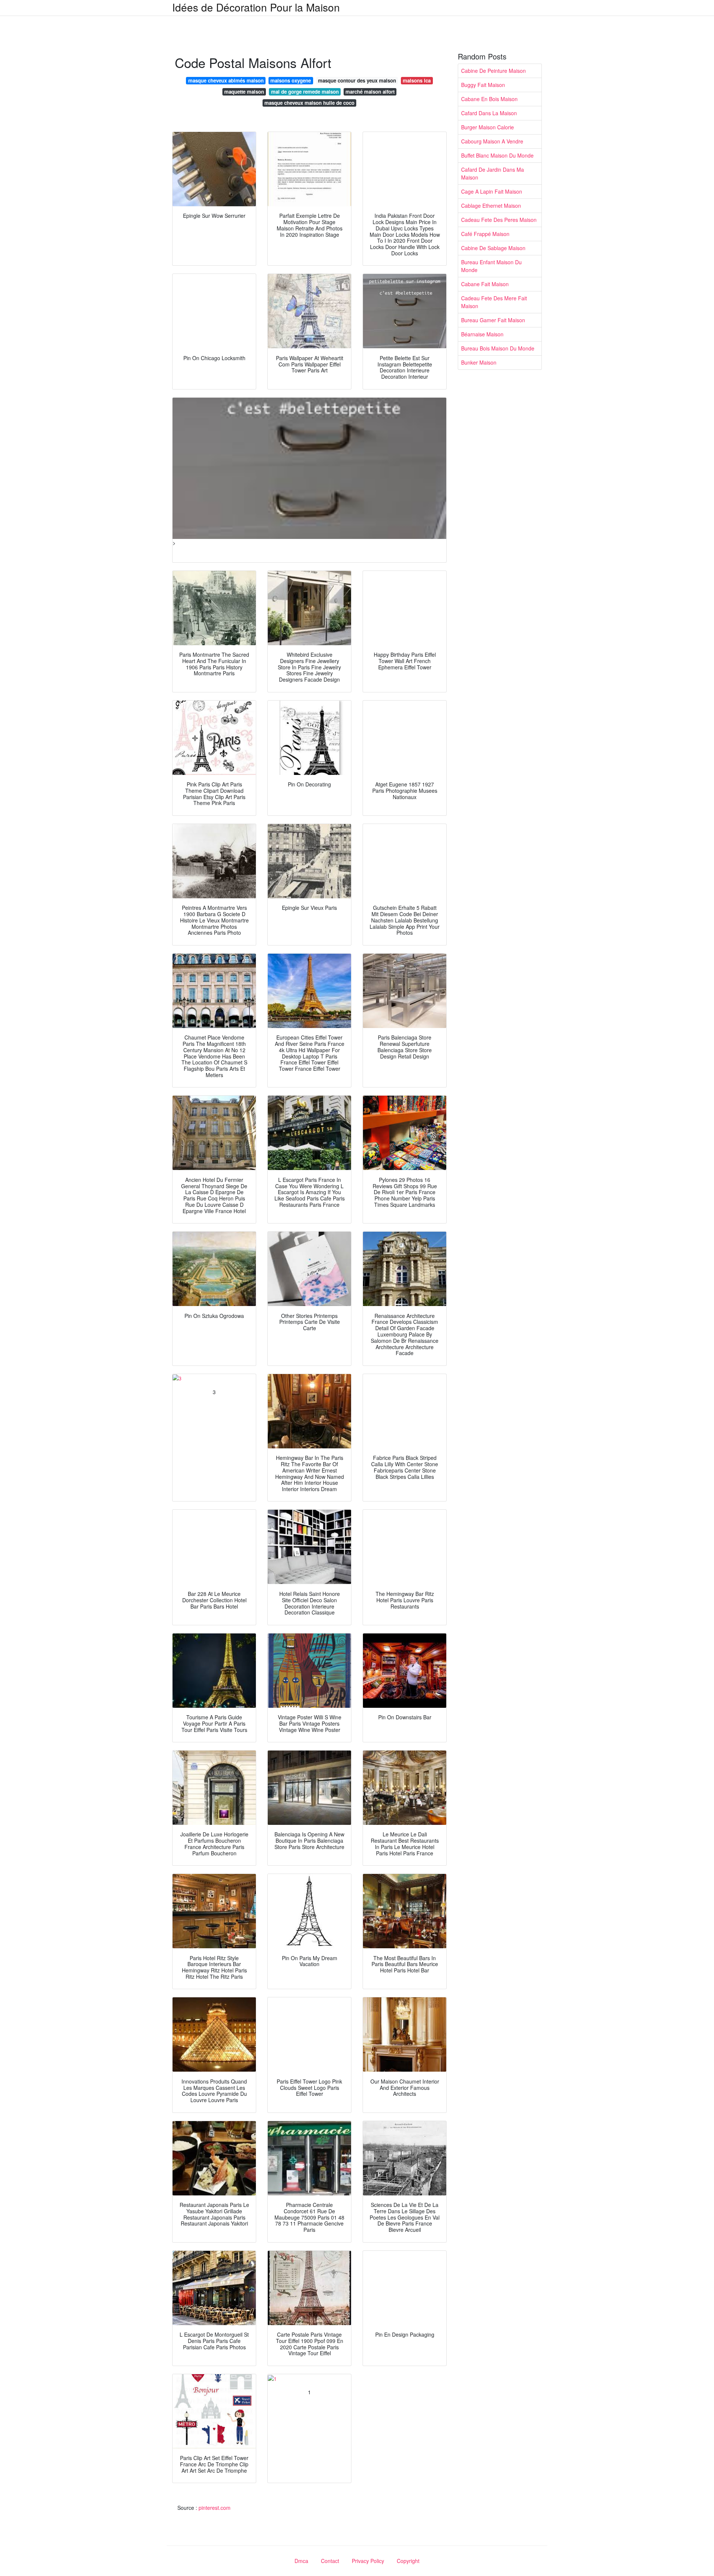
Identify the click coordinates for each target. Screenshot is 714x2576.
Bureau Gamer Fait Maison (493, 320)
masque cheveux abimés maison (226, 80)
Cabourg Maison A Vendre (492, 141)
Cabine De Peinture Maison (493, 71)
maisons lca (417, 80)
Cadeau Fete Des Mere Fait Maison (494, 302)
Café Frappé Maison (485, 234)
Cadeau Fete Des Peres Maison (499, 220)
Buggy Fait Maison (483, 85)
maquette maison (244, 92)
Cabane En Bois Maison (489, 99)
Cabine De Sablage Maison (493, 248)
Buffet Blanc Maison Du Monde (497, 155)
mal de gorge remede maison (305, 92)
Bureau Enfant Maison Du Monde (491, 266)
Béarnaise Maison (482, 334)
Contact (330, 2561)
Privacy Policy (368, 2561)
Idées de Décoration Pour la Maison (256, 7)
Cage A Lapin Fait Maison (492, 191)
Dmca (301, 2561)
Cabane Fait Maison (485, 284)
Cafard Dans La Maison (489, 113)
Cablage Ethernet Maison (491, 206)
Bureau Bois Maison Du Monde (498, 348)
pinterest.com (215, 2508)
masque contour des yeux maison (357, 80)
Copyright (408, 2561)
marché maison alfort (370, 92)
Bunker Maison (479, 362)
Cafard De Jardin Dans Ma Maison (493, 173)
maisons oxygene (291, 80)
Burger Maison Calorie (488, 127)
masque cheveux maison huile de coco (309, 103)
